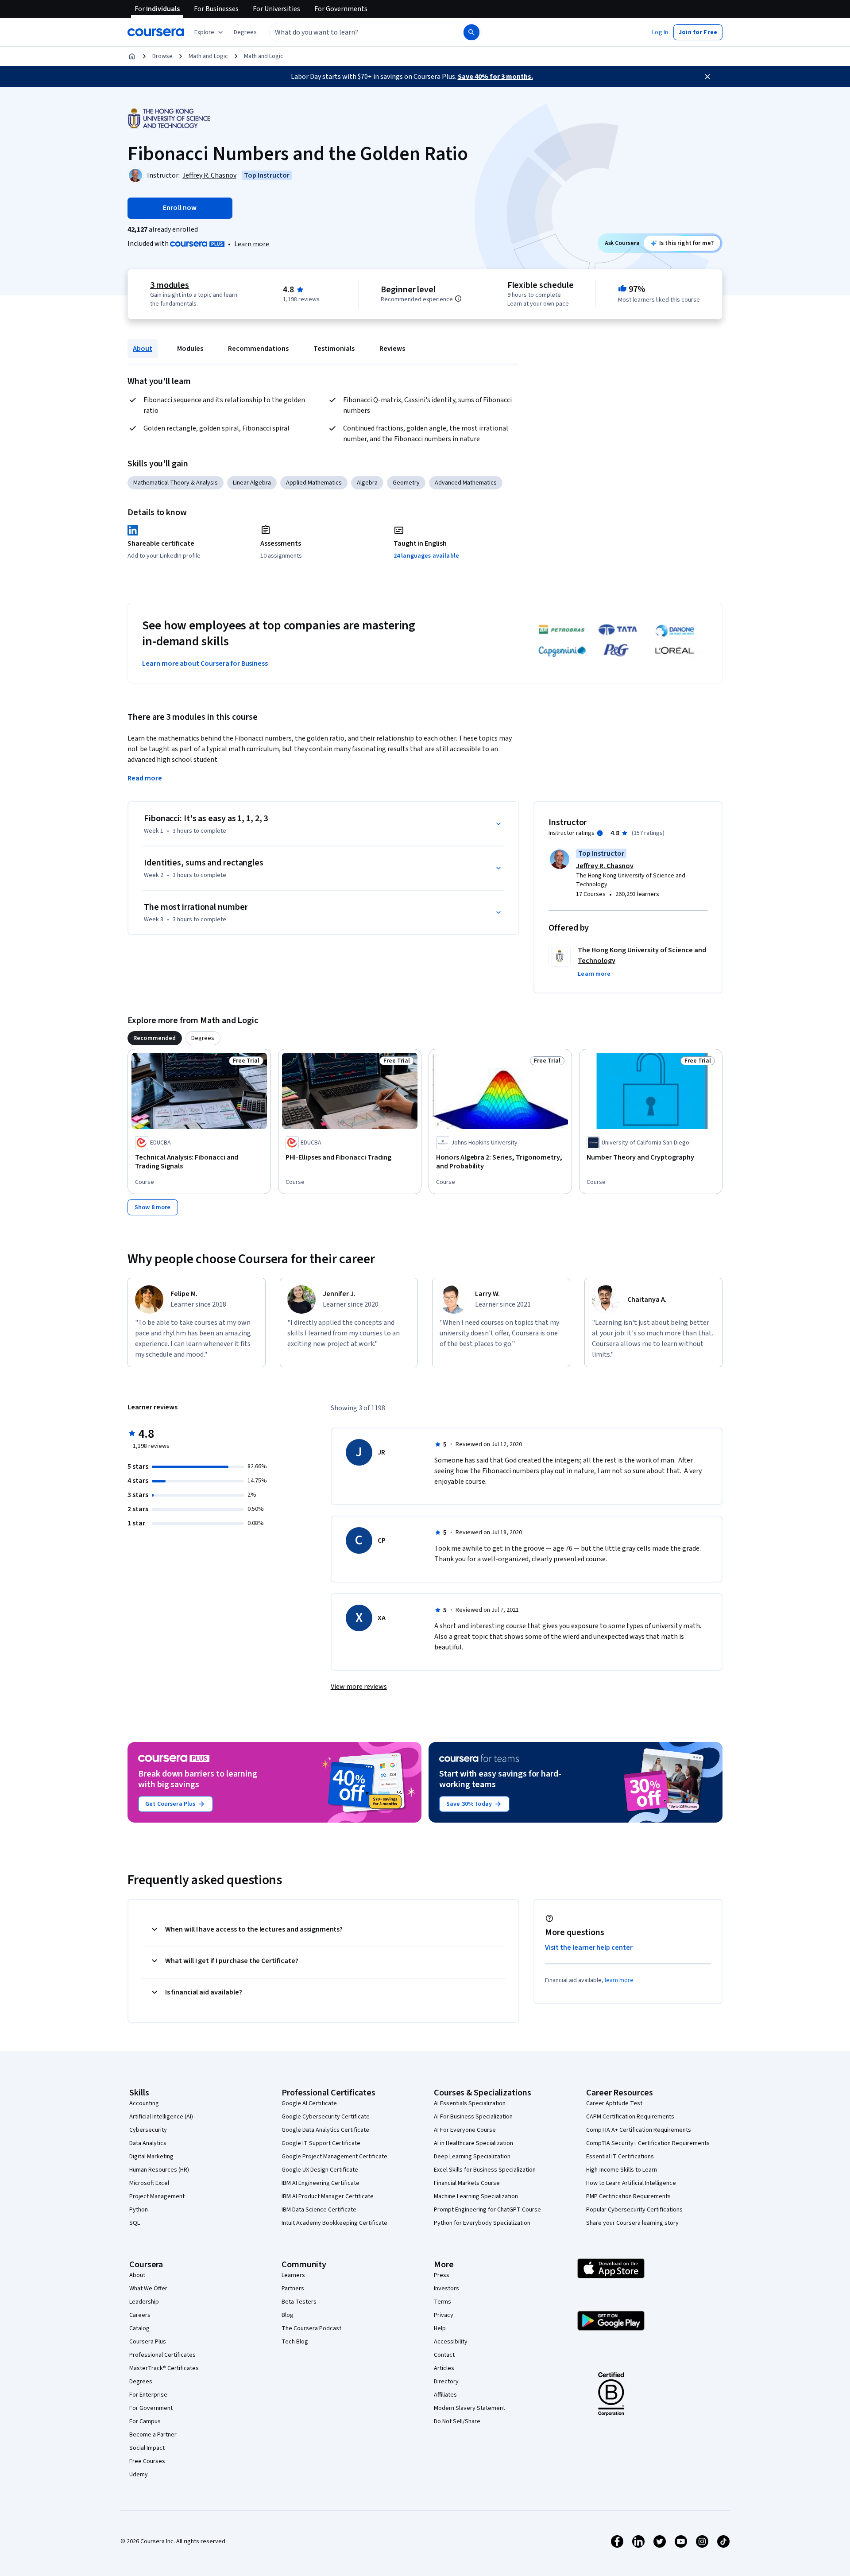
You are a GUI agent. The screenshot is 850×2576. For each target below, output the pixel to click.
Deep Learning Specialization (472, 2157)
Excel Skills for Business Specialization (485, 2170)
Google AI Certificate (309, 2103)
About (143, 349)
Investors (446, 2289)
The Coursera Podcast (311, 2328)
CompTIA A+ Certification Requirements (639, 2130)
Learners (293, 2275)
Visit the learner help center (589, 1948)
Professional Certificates (162, 2355)
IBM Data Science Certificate (319, 2210)
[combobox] (357, 32)
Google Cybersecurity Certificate (326, 2117)
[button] (245, 32)
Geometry (406, 483)
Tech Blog (295, 2342)
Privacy (444, 2315)
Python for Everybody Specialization (482, 2223)
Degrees (141, 2382)
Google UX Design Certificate (320, 2170)
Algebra (367, 483)
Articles (444, 2368)
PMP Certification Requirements (628, 2196)
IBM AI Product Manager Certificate (328, 2196)
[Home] (132, 56)
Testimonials (334, 349)
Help (440, 2328)
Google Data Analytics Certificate (325, 2130)
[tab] (155, 1038)
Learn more (252, 244)
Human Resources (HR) (159, 2170)
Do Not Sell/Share (457, 2421)
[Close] (707, 77)
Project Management (157, 2196)
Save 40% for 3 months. (495, 77)
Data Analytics (148, 2143)
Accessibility (451, 2342)
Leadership (144, 2302)
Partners (293, 2289)
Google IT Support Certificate (321, 2143)
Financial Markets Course (467, 2183)
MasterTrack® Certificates (164, 2368)
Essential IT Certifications (620, 2157)
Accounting (144, 2103)
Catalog (139, 2328)
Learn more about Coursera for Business (205, 663)
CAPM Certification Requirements (630, 2117)
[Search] (471, 32)
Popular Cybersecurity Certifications (634, 2210)
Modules (190, 349)
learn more (619, 1980)
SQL (135, 2223)
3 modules (170, 285)
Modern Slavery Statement (469, 2408)
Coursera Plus (148, 2342)
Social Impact (147, 2448)
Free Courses (147, 2461)
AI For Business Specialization (473, 2117)
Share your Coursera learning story (632, 2223)
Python (139, 2210)
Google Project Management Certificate (334, 2157)
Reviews (392, 349)
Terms (442, 2302)
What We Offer (148, 2289)
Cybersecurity (148, 2130)
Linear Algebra (252, 483)
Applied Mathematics (314, 483)
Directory (446, 2382)
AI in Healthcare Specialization (473, 2143)
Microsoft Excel (149, 2183)
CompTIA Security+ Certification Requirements (648, 2143)
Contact (444, 2355)
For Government (151, 2408)
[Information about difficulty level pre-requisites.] (458, 299)
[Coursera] (156, 32)
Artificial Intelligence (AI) (161, 2117)
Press (442, 2275)
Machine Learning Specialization (476, 2196)
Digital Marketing (151, 2157)
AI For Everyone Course (465, 2130)
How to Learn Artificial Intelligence (631, 2183)
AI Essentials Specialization (470, 2103)
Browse (162, 56)
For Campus (145, 2421)
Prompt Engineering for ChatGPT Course (487, 2210)
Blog (288, 2315)
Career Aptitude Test (614, 2103)
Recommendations (258, 349)
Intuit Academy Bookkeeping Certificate (334, 2223)
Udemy (139, 2475)
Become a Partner (153, 2435)
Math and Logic (208, 56)
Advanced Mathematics (466, 483)
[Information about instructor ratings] (600, 833)
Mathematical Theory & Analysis (176, 483)
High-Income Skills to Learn (622, 2170)
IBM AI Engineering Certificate (321, 2183)
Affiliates (445, 2395)
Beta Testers (299, 2302)
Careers (140, 2315)
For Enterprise (148, 2395)
